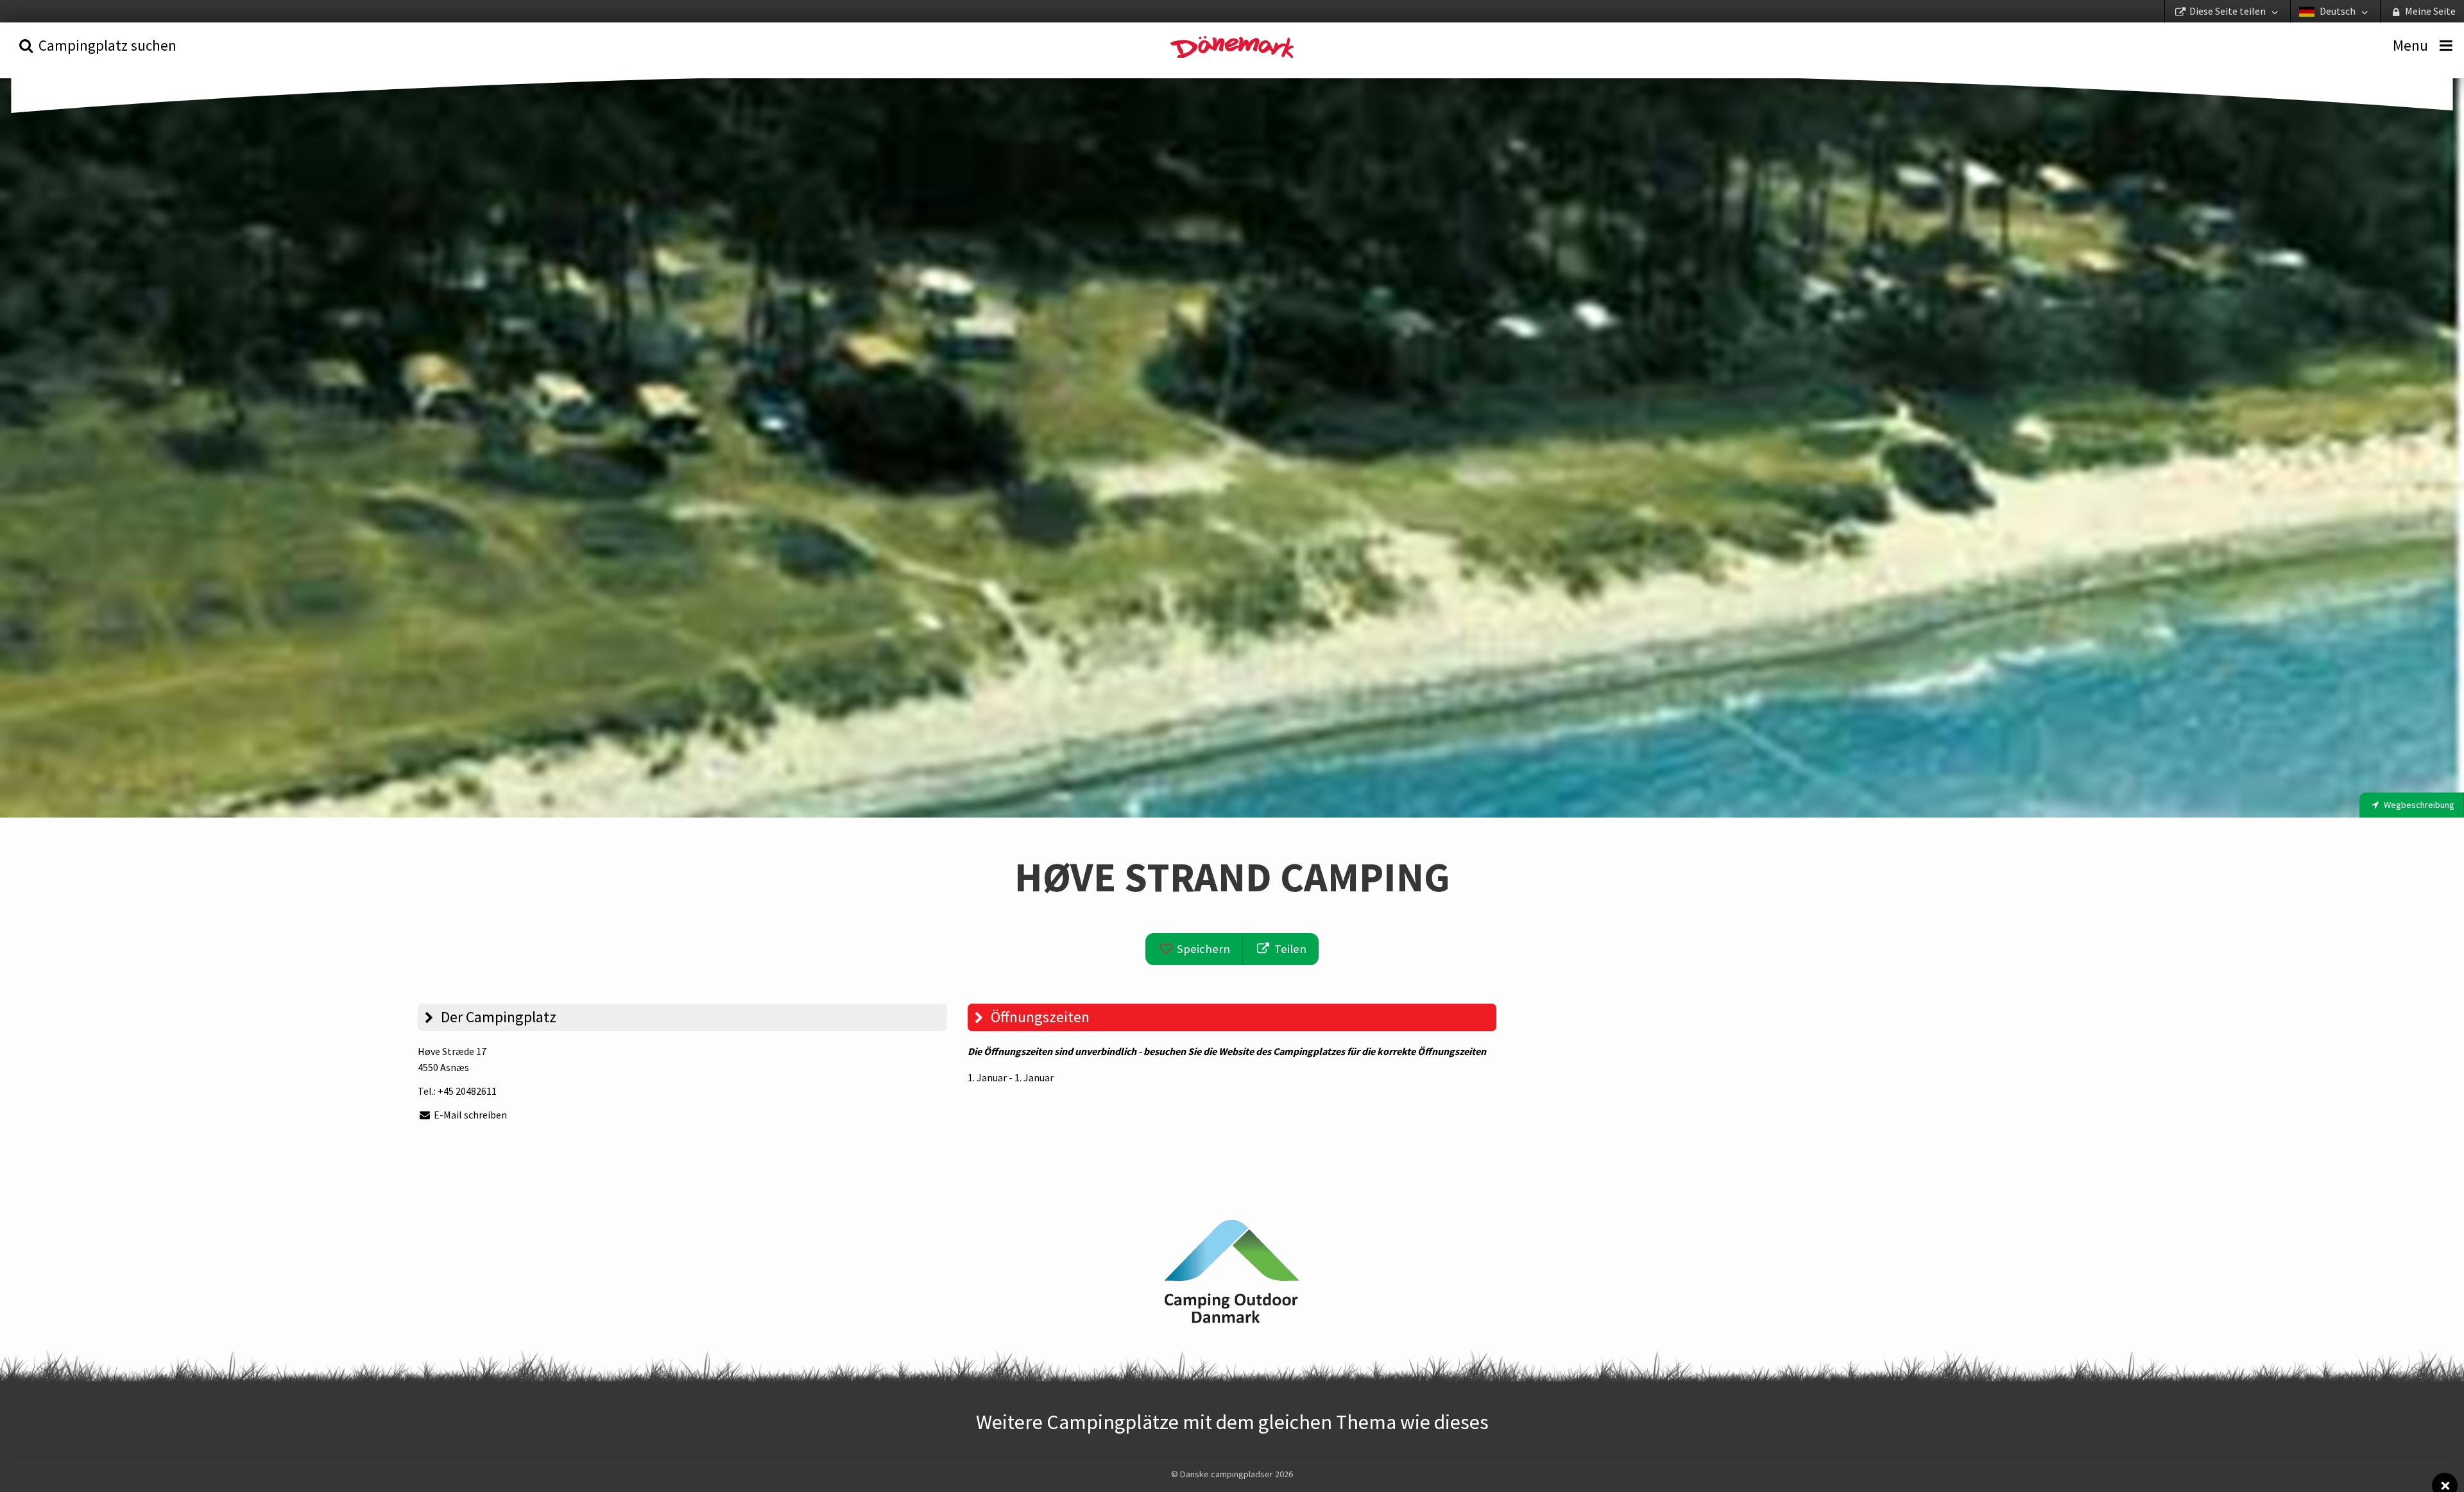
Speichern (1202, 949)
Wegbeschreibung (2418, 805)
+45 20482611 (467, 1091)
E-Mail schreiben (469, 1115)
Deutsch (2338, 11)
